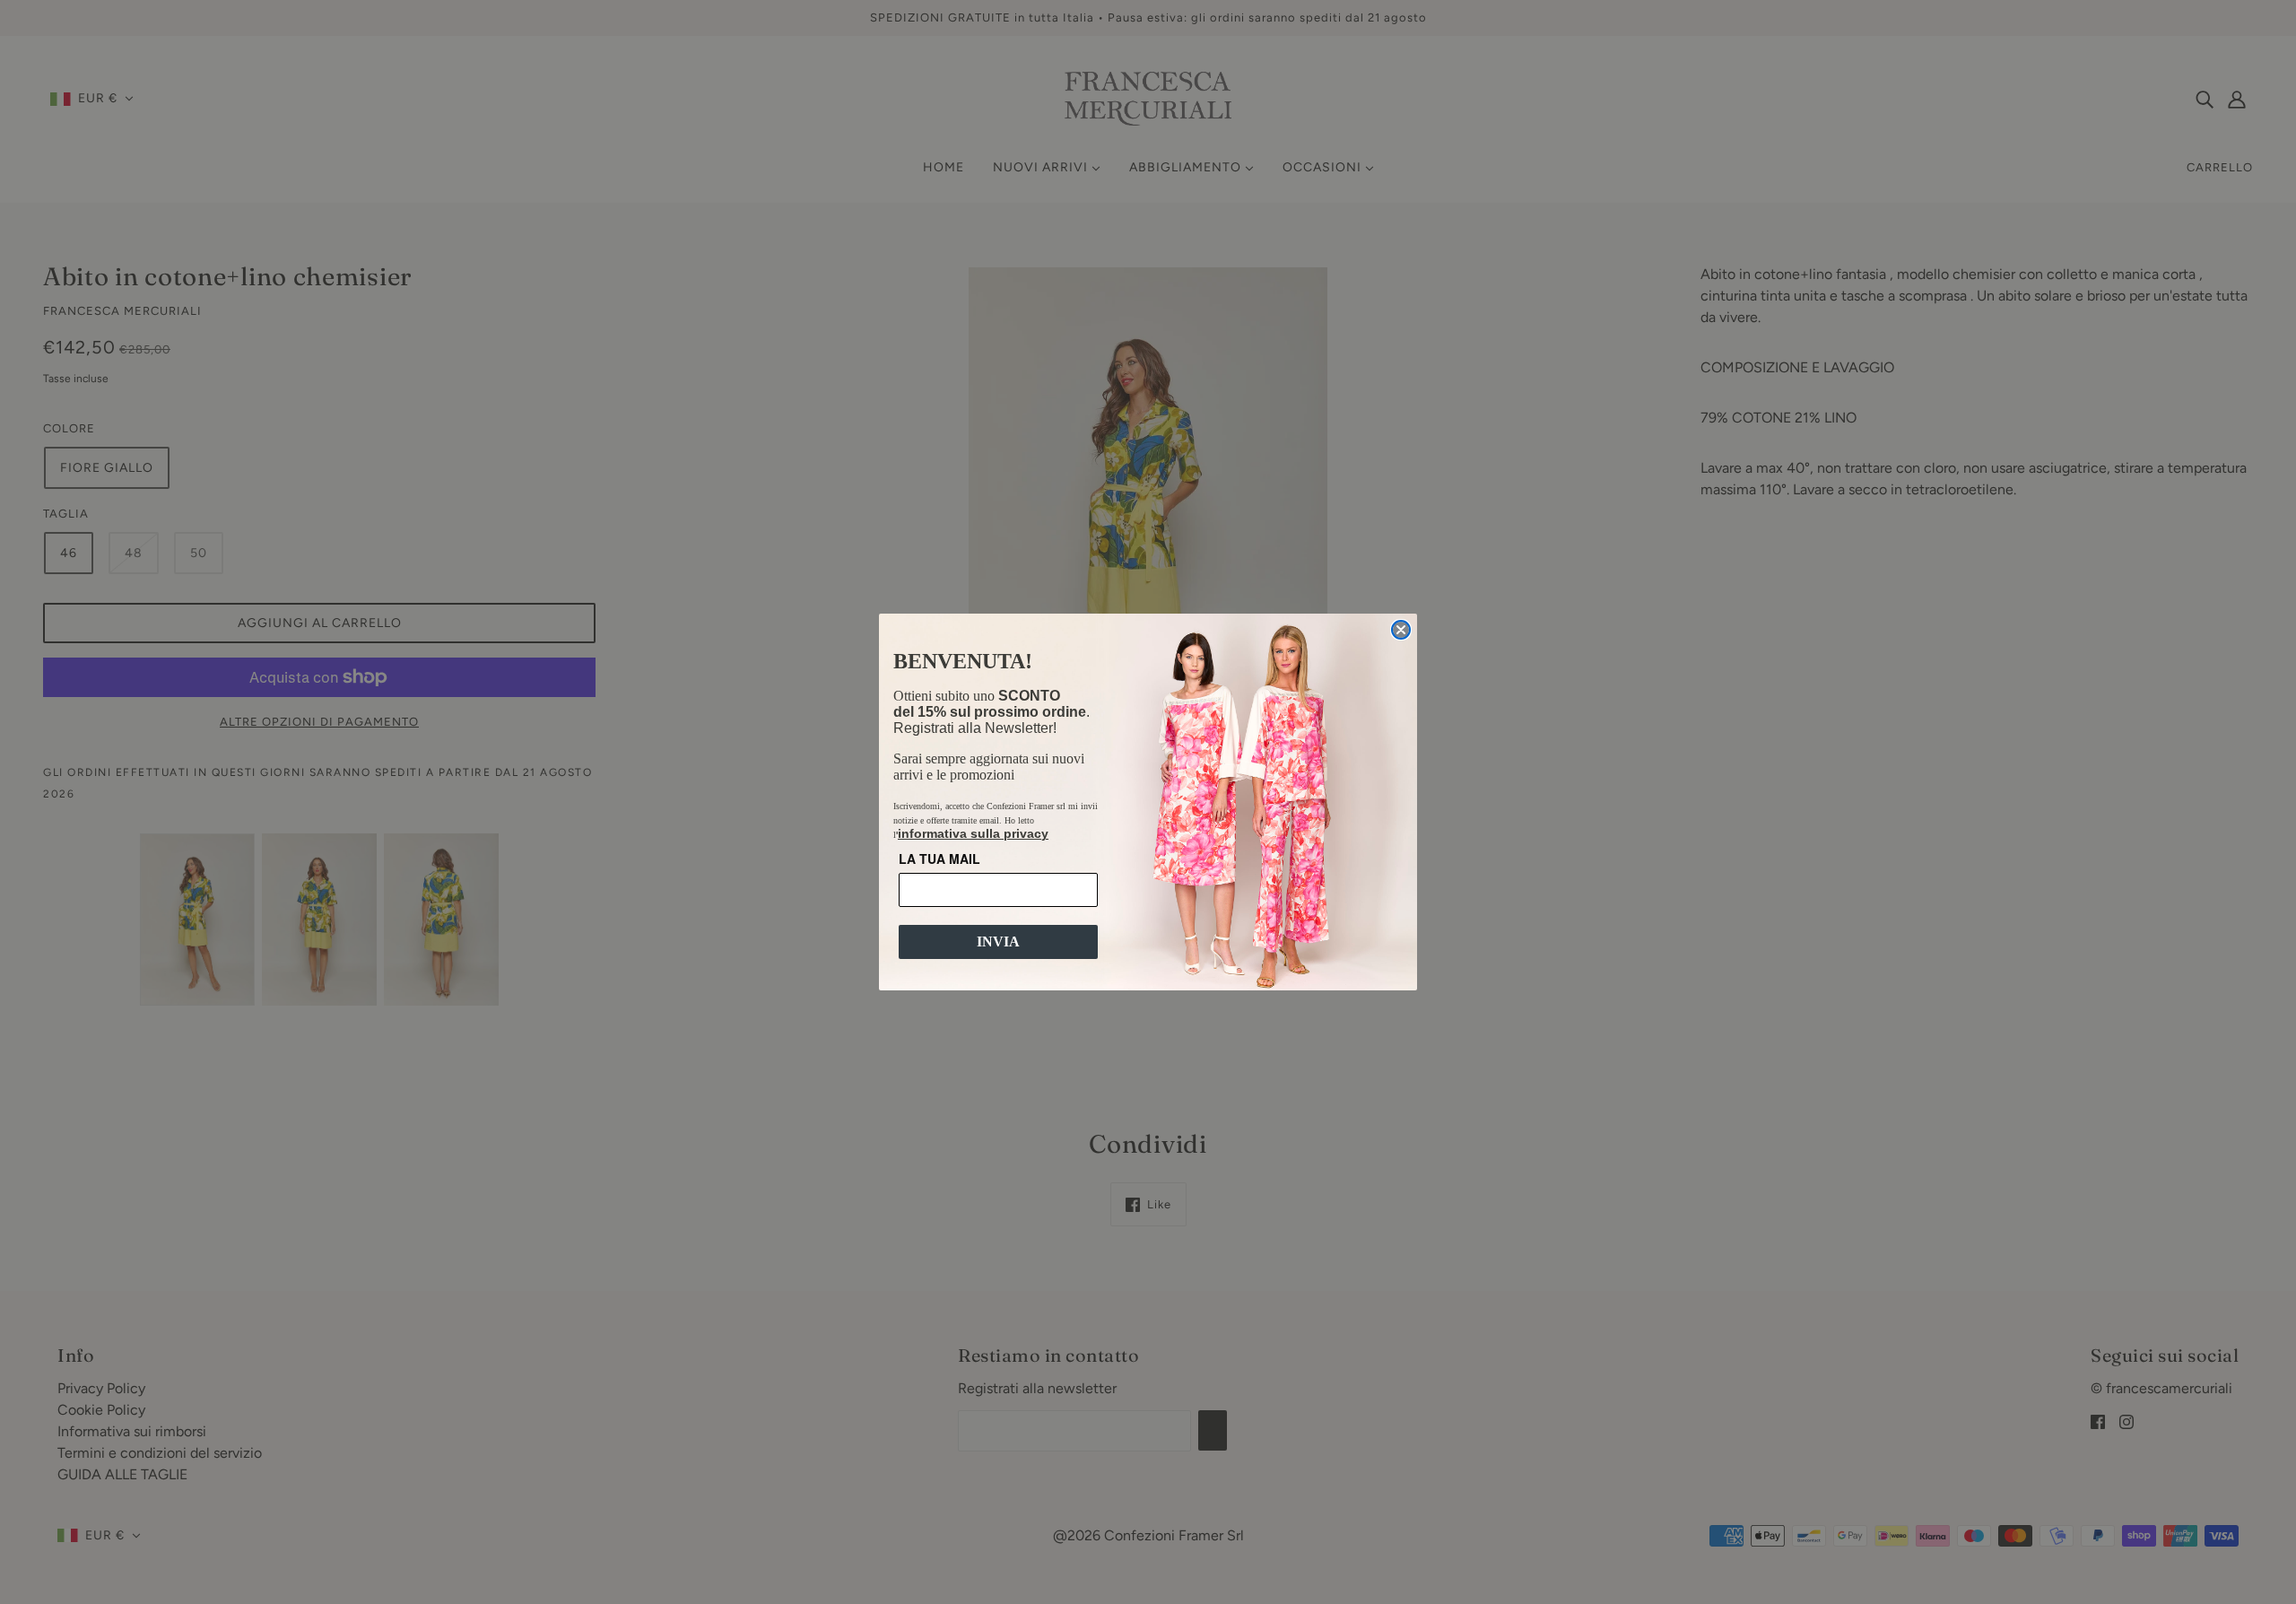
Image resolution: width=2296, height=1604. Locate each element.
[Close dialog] (1401, 630)
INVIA (998, 941)
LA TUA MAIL (939, 859)
